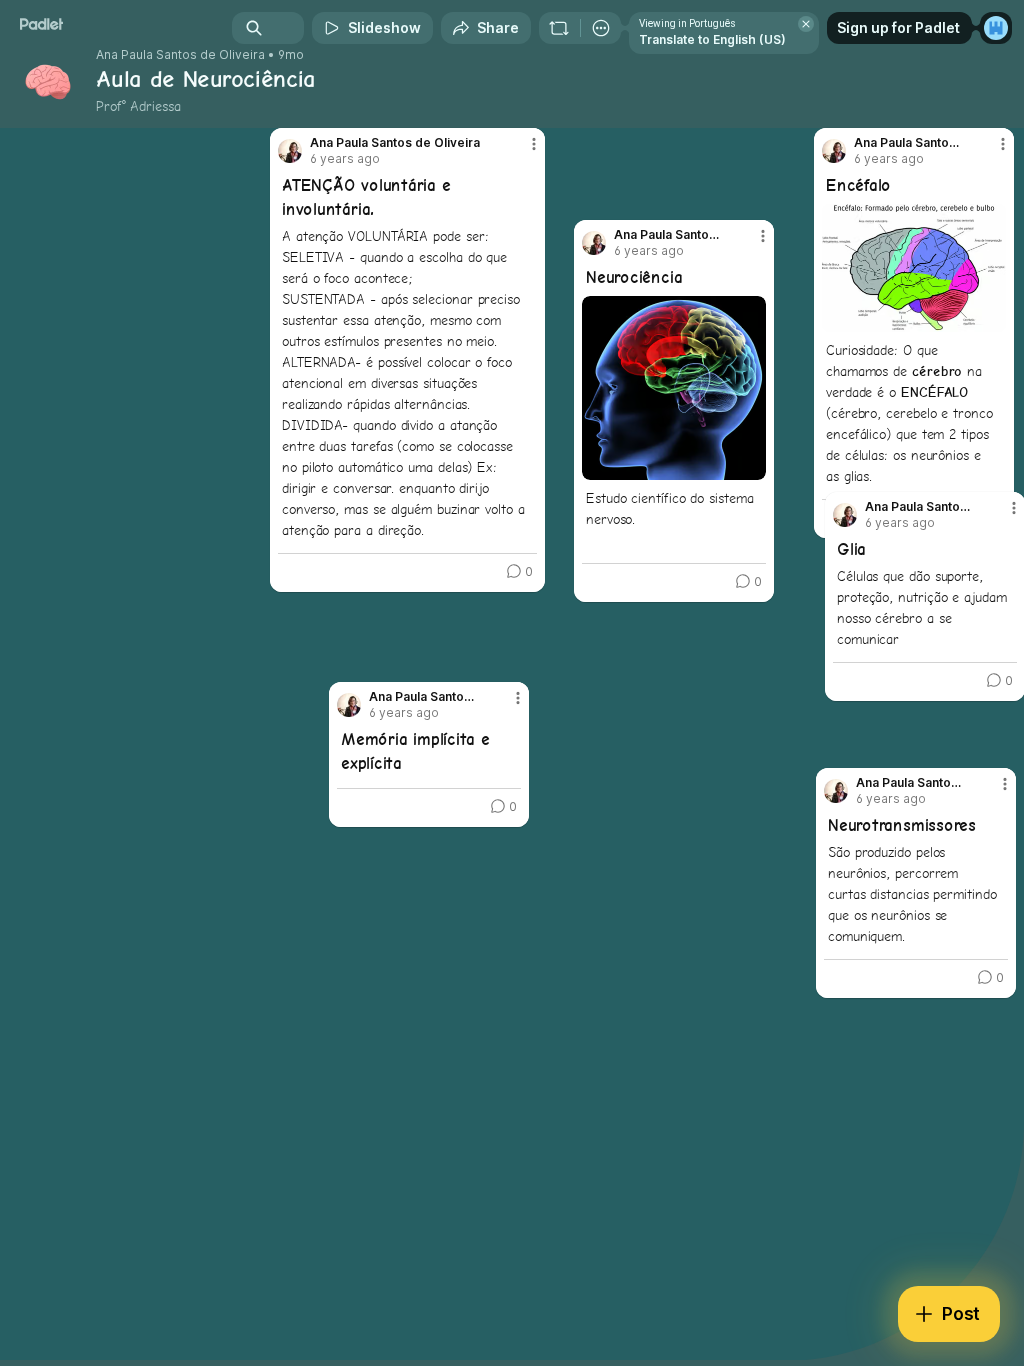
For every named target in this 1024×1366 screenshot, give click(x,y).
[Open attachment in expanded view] (914, 268)
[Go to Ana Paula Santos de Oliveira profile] (349, 705)
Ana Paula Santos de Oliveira (180, 55)
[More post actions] (505, 706)
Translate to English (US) (712, 39)
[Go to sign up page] (996, 28)
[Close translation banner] (806, 24)
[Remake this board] (559, 28)
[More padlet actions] (601, 28)
